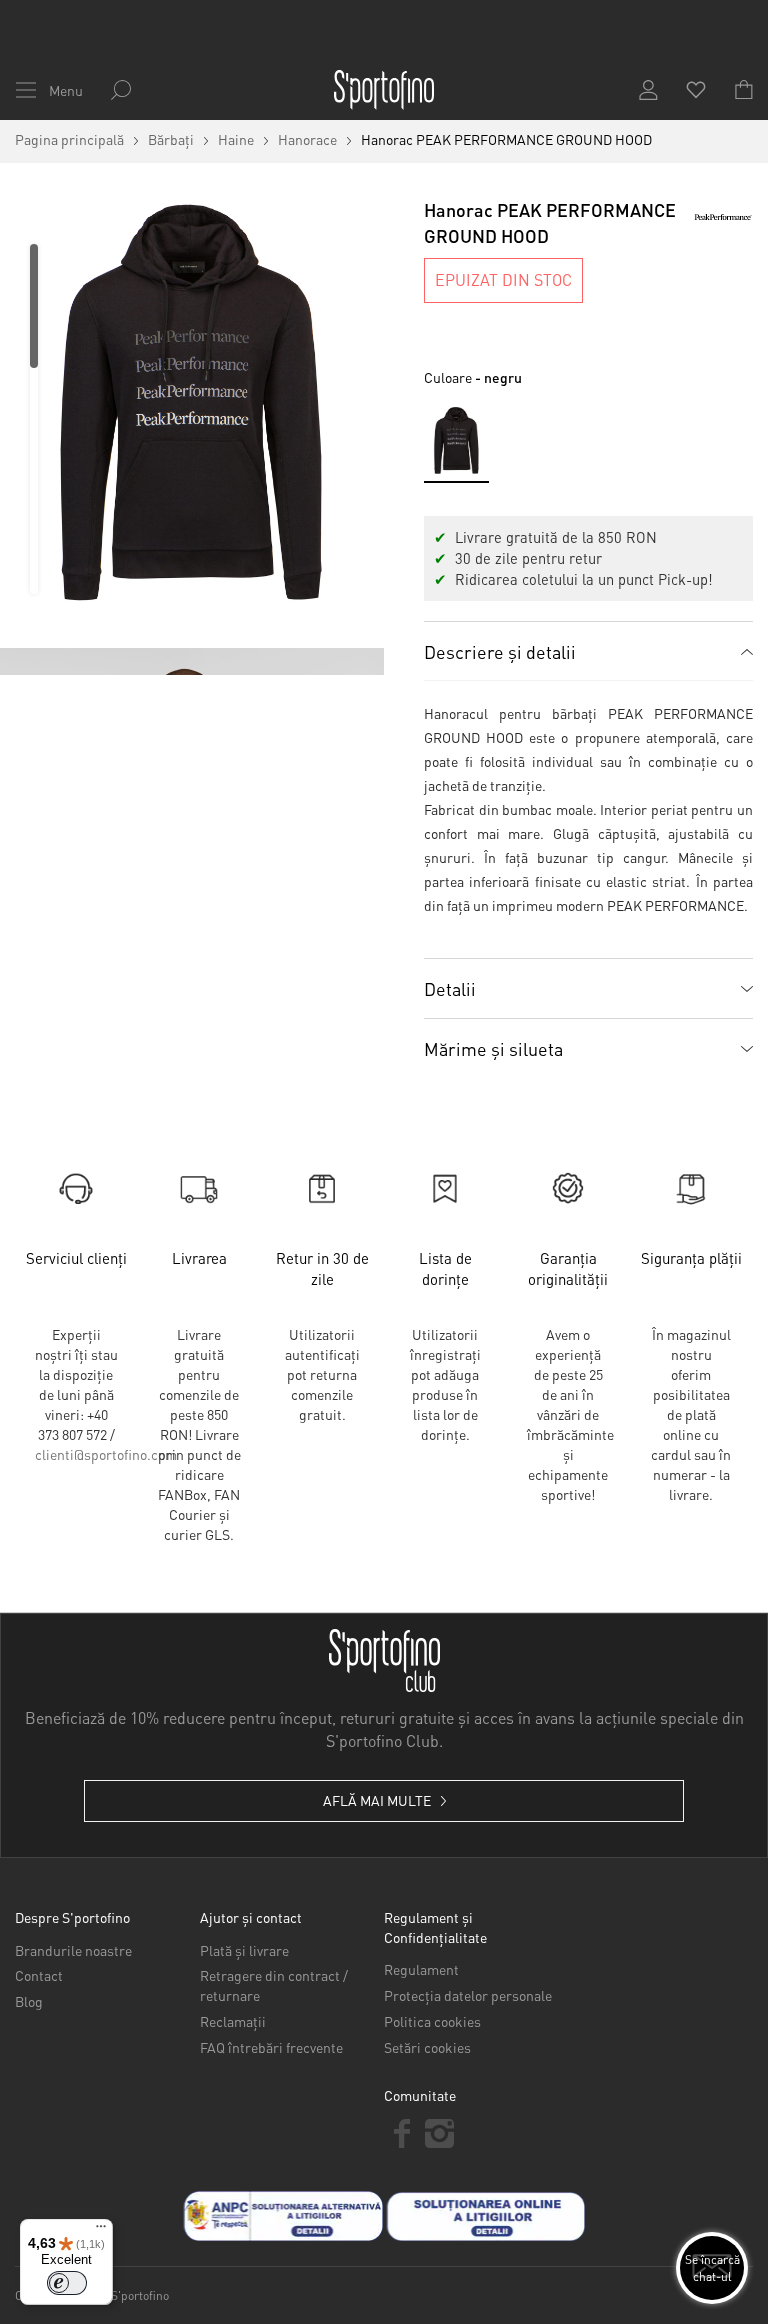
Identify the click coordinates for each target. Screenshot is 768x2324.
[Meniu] (101, 2231)
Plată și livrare (244, 1950)
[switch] (67, 2283)
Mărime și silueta (493, 1048)
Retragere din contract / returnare (274, 1985)
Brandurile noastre (73, 1950)
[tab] (588, 651)
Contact (39, 1975)
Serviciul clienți (76, 1258)
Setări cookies (427, 2047)
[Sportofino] (384, 90)
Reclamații (233, 2021)
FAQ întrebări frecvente (271, 2047)
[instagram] (439, 2133)
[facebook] (402, 2133)
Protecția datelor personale (468, 1995)
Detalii (450, 988)
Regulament (421, 1969)
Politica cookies (432, 2021)
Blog (29, 2001)
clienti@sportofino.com (106, 1454)
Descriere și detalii (500, 651)
